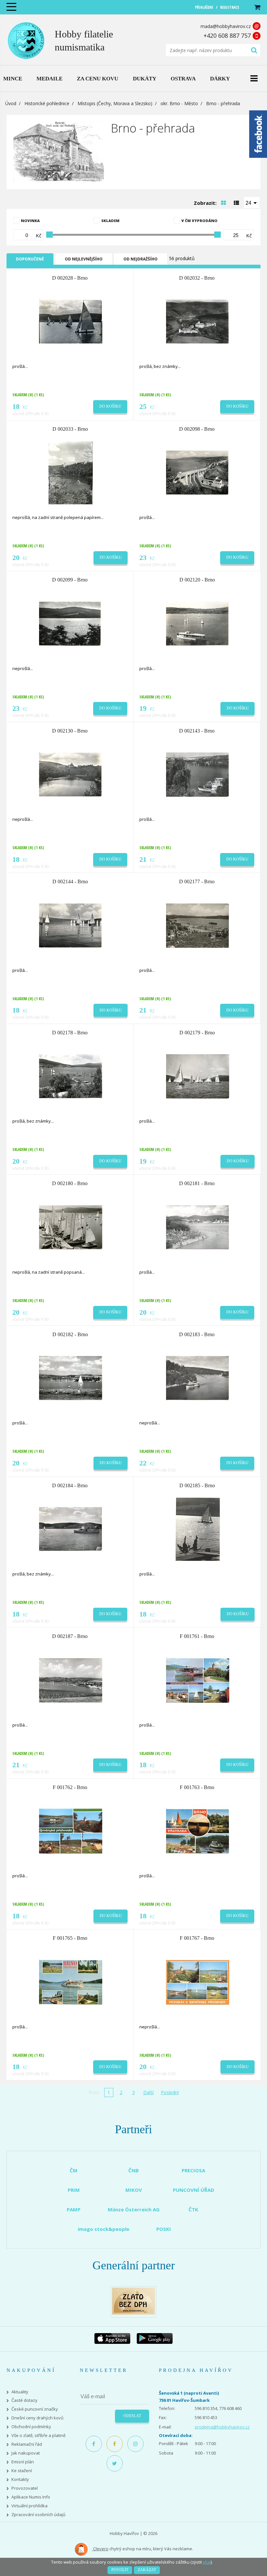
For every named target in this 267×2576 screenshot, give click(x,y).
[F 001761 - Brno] (198, 1680)
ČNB (133, 2170)
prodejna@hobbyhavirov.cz (222, 2427)
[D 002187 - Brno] (71, 1680)
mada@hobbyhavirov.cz (226, 26)
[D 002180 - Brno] (71, 1227)
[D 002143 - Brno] (198, 774)
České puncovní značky (35, 2409)
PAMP (74, 2209)
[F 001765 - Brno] (71, 1981)
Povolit (120, 2570)
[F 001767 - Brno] (198, 1981)
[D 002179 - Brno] (198, 1076)
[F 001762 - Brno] (71, 1830)
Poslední (170, 2092)
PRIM (74, 2190)
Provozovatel (25, 2488)
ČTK (193, 2209)
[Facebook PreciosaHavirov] (94, 2444)
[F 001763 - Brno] (198, 1830)
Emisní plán (23, 2462)
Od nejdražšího (141, 259)
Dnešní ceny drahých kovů (37, 2418)
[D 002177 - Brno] (198, 925)
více (207, 2562)
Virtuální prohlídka (29, 2506)
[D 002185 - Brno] (198, 1529)
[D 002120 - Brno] (198, 623)
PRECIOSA (193, 2170)
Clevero (100, 2549)
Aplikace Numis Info (31, 2497)
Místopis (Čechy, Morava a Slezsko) (115, 103)
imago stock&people (104, 2229)
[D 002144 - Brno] (71, 925)
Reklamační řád (27, 2444)
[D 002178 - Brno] (71, 1076)
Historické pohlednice (47, 103)
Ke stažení (22, 2471)
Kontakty (20, 2479)
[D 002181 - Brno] (198, 1227)
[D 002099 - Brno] (71, 623)
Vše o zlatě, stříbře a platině (38, 2436)
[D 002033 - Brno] (71, 472)
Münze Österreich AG (134, 2209)
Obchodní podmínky (31, 2427)
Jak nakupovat (26, 2453)
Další (148, 2092)
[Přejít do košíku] (257, 7)
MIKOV (134, 2190)
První (94, 2092)
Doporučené (30, 259)
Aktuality (20, 2392)
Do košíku (110, 406)
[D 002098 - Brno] (198, 472)
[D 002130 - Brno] (71, 774)
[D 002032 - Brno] (198, 321)
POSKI (164, 2229)
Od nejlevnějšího (84, 259)
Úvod (11, 103)
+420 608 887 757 (227, 35)
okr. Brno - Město (179, 103)
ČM (74, 2170)
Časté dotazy (24, 2400)
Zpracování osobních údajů (38, 2515)
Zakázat (147, 2570)
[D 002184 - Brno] (71, 1529)
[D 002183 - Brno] (198, 1378)
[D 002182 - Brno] (71, 1378)
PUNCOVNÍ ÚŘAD (194, 2190)
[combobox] (252, 203)
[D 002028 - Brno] (71, 321)
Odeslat (132, 2416)
